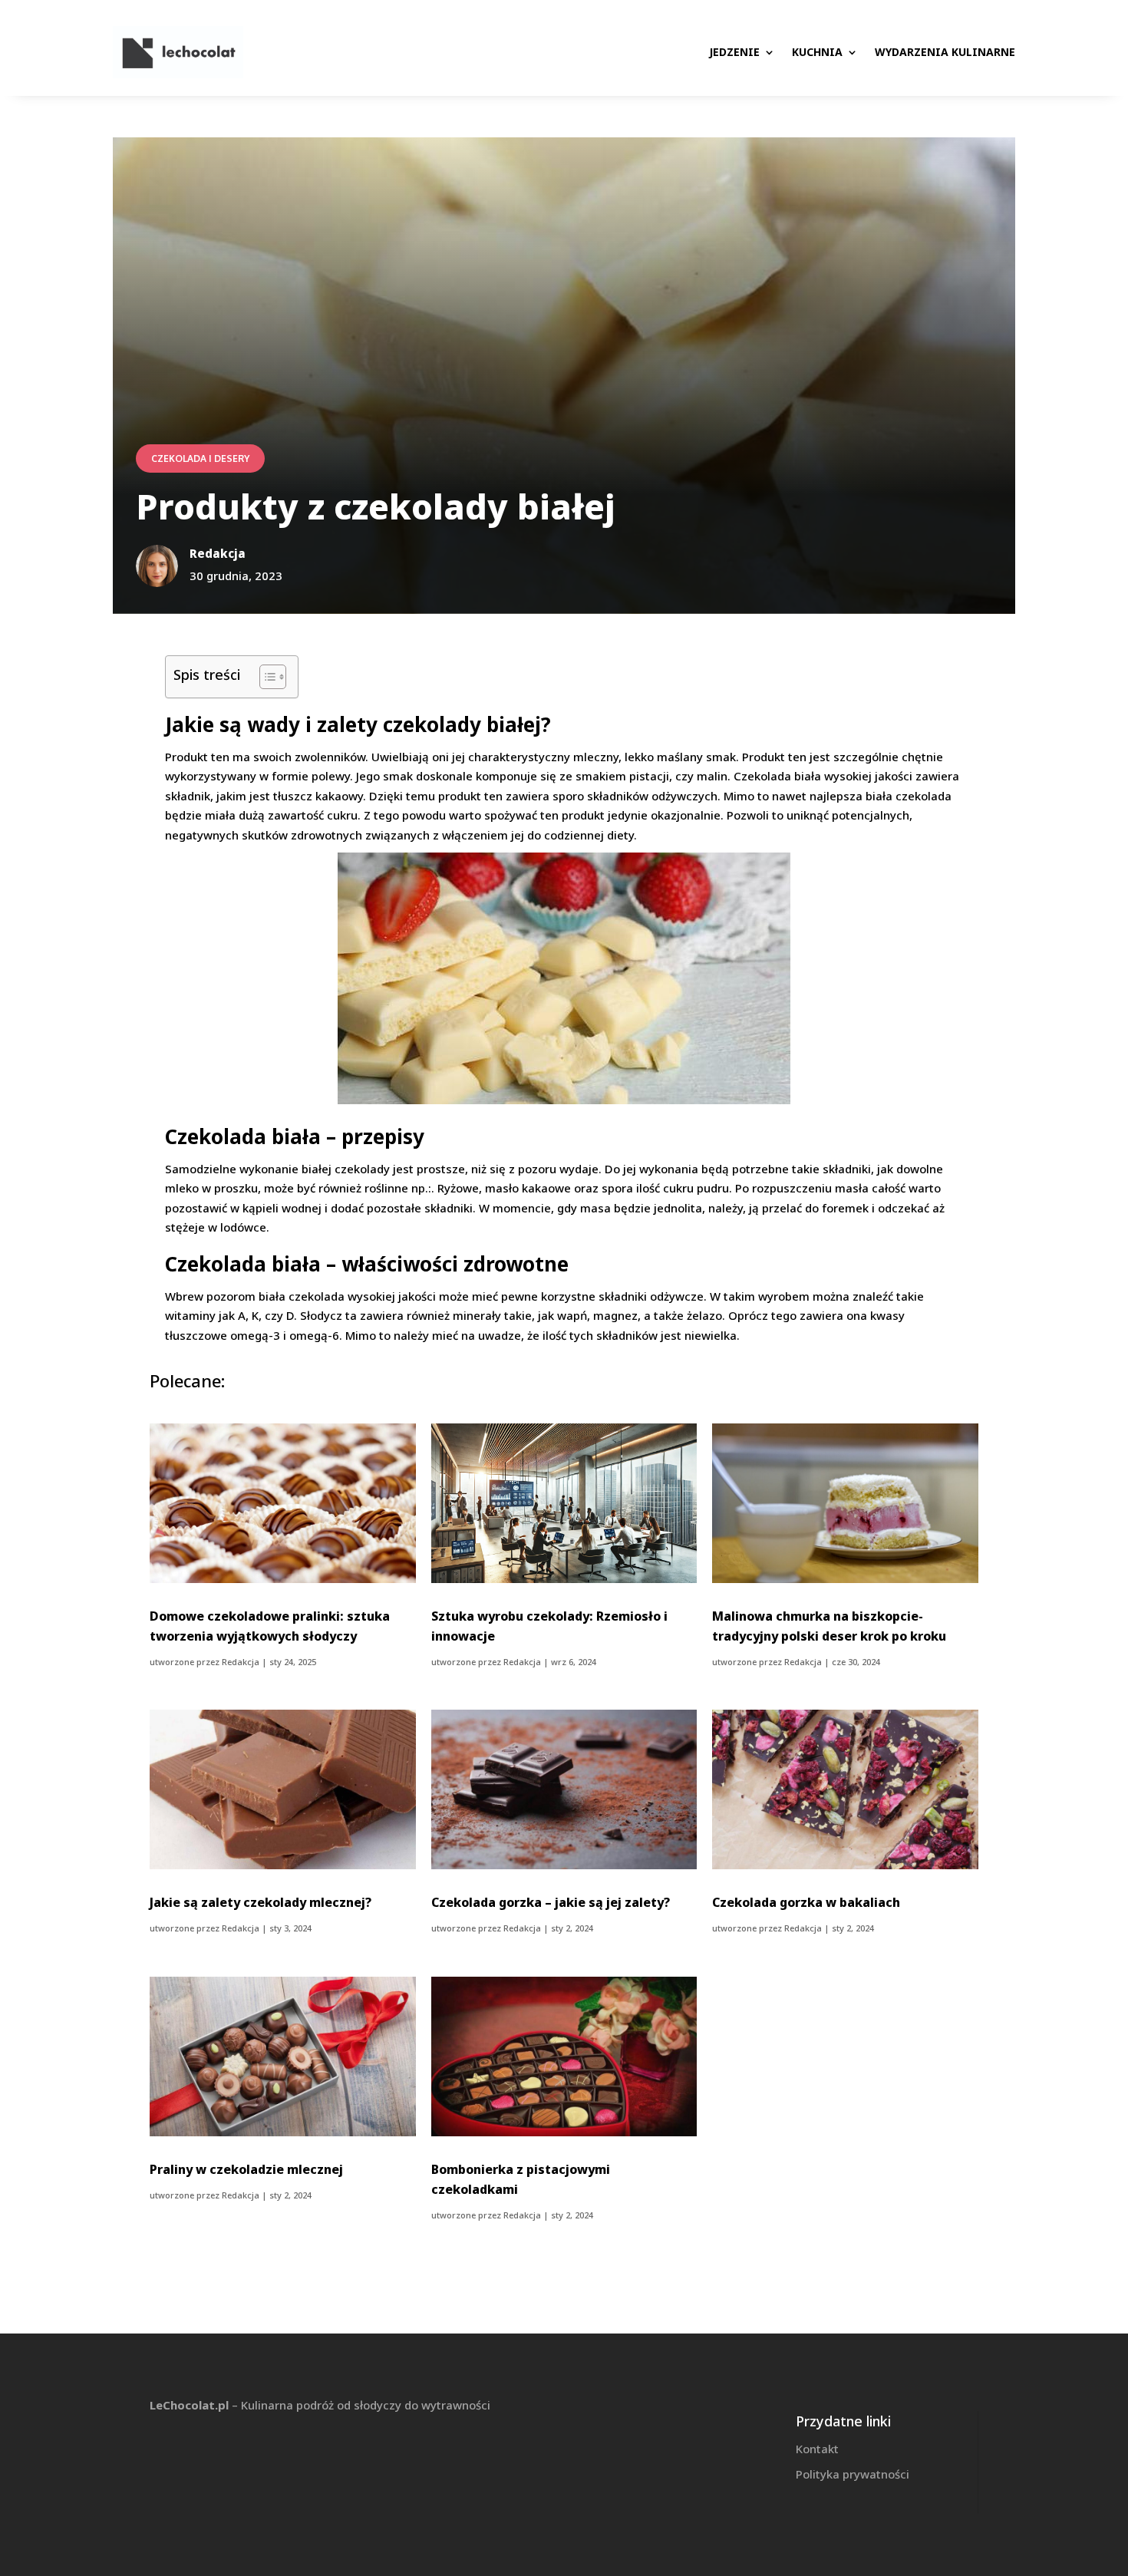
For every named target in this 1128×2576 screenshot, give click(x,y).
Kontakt (817, 2449)
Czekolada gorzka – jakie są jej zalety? (551, 1902)
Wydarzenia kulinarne (945, 52)
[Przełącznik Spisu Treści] (265, 677)
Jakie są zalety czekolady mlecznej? (261, 1902)
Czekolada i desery (200, 458)
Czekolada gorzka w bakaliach (806, 1902)
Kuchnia (817, 52)
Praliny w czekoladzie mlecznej (246, 2169)
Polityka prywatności (853, 2474)
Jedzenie (734, 52)
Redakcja (241, 1662)
